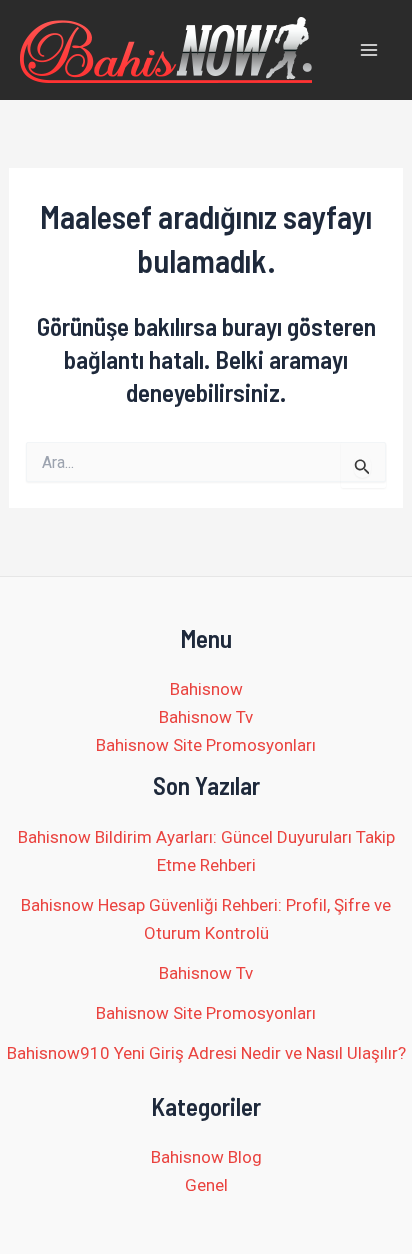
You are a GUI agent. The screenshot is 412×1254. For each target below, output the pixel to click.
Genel (206, 1185)
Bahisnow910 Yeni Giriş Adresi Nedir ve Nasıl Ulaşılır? (206, 1053)
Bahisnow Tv (206, 717)
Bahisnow (206, 689)
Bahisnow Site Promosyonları (206, 745)
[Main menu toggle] (370, 50)
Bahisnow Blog (206, 1157)
